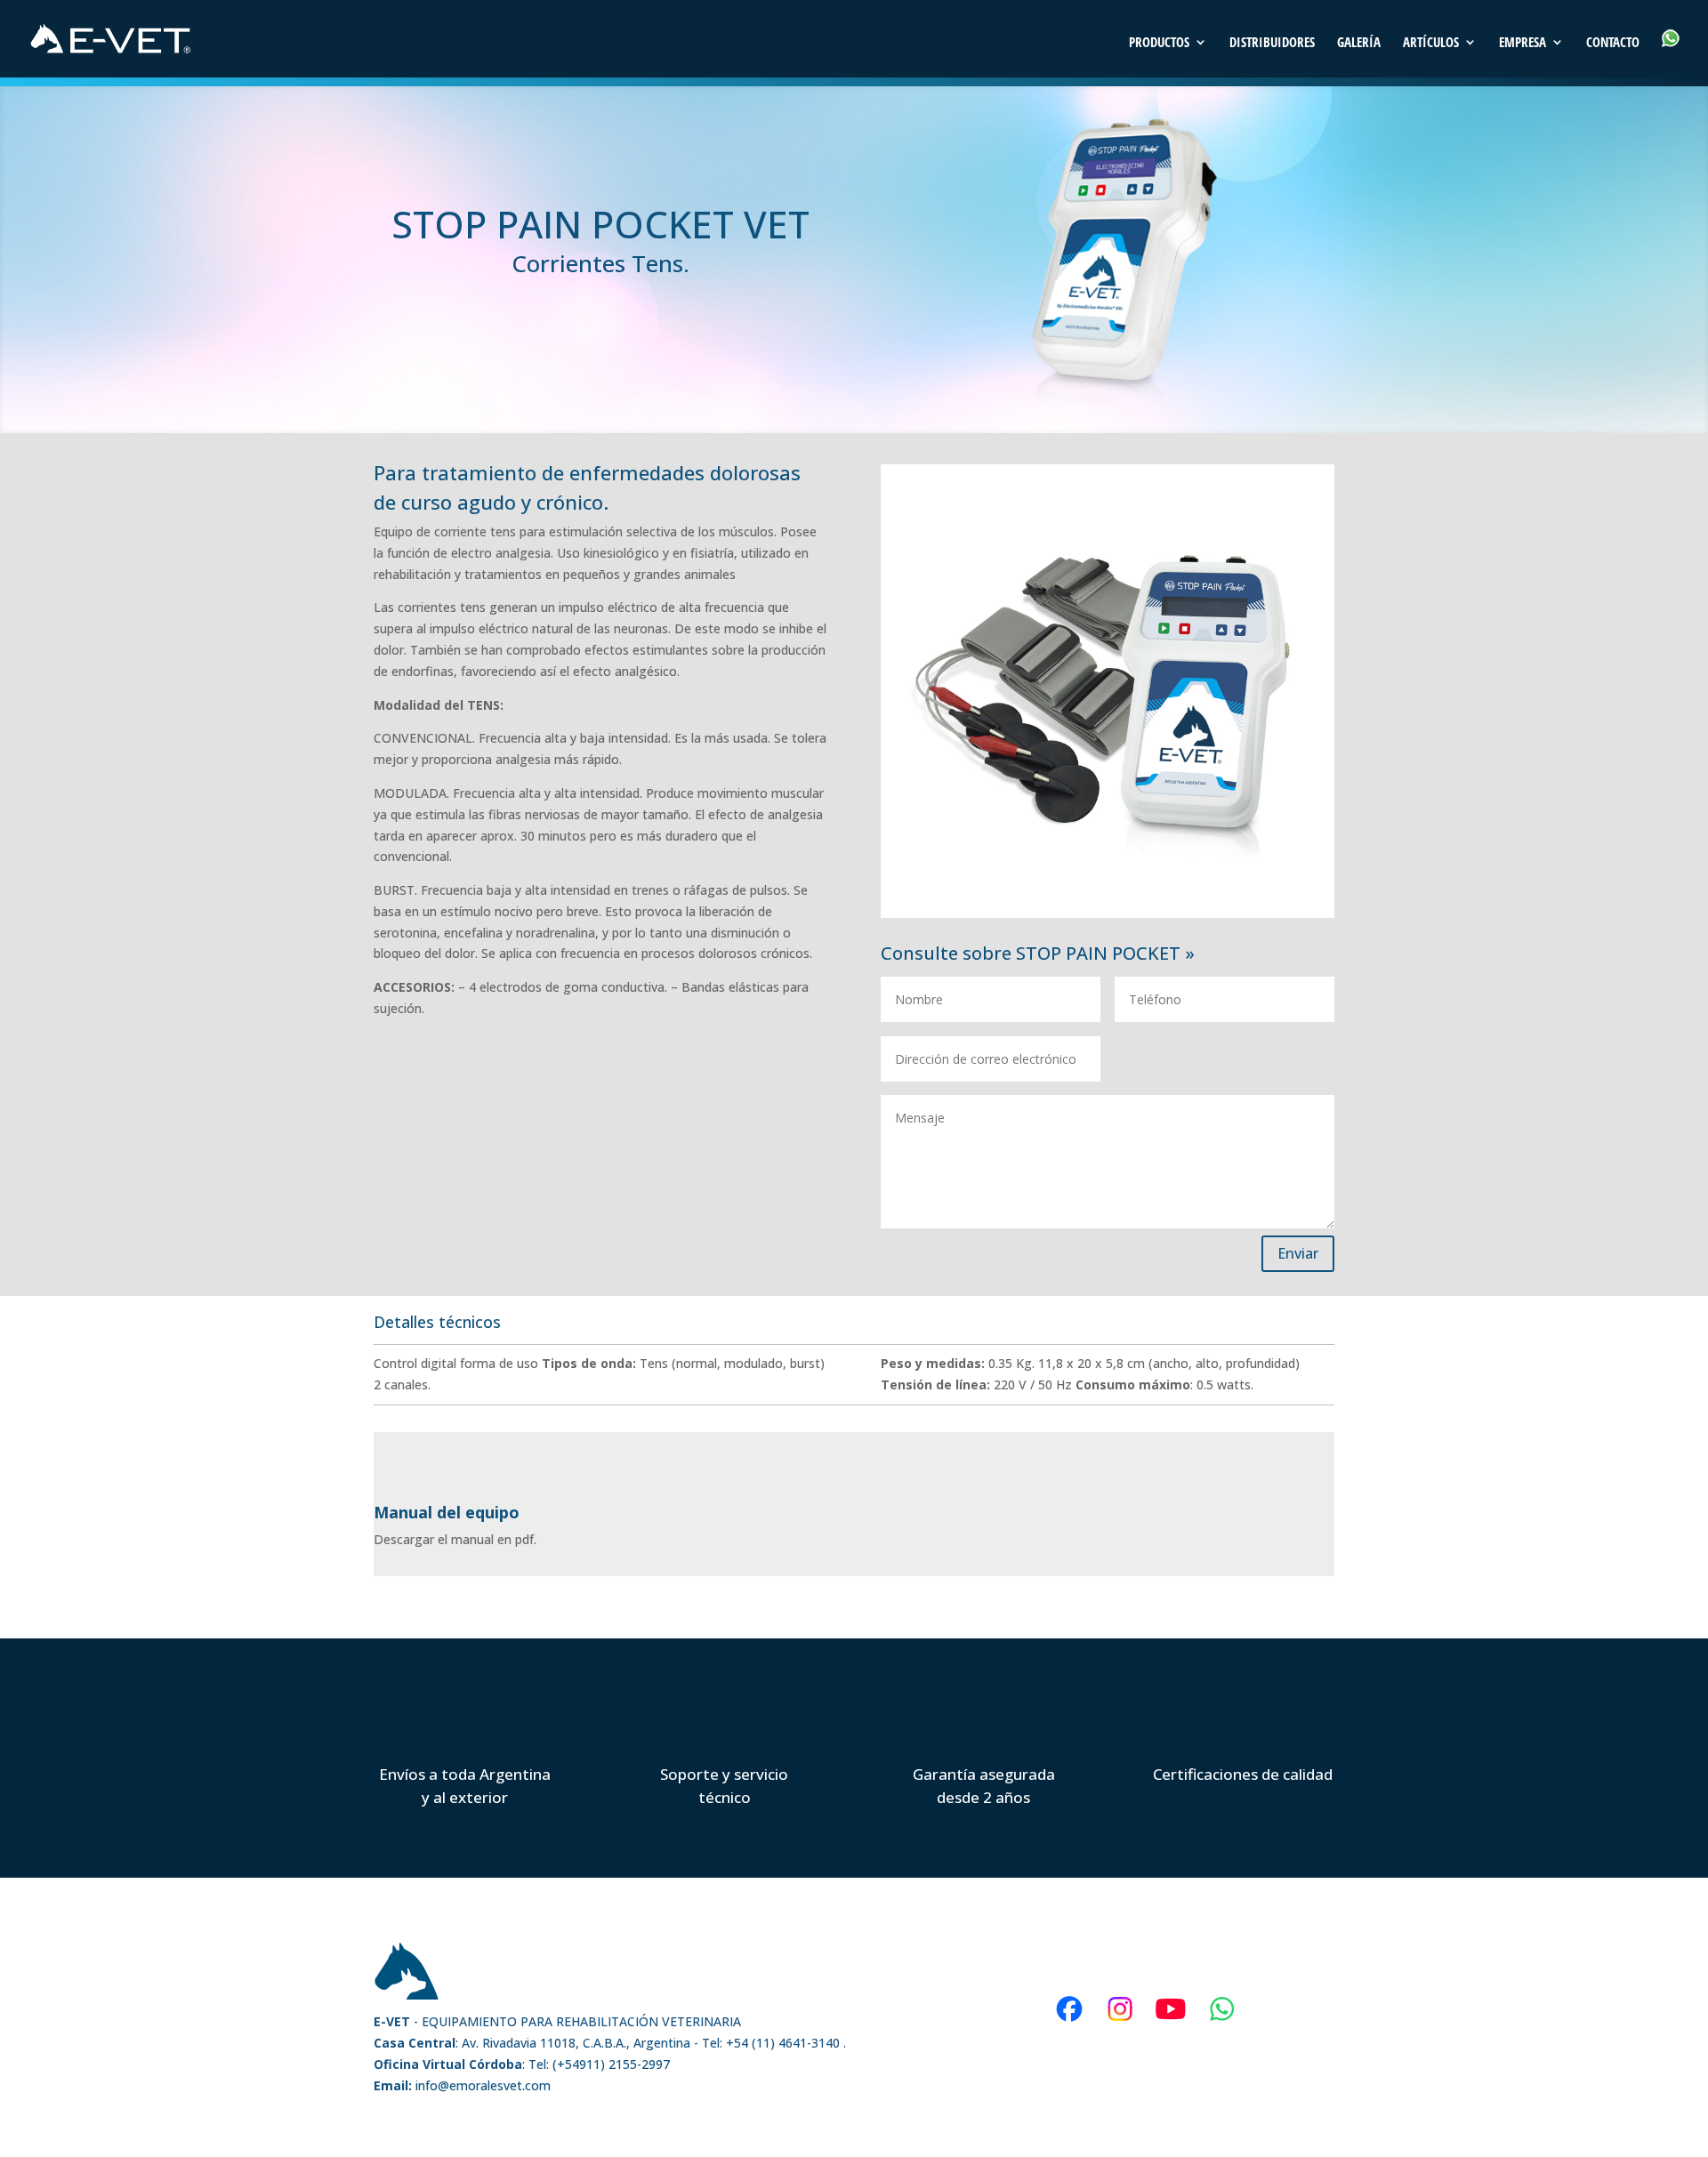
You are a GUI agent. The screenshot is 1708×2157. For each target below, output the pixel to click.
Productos (1159, 43)
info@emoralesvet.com (462, 2085)
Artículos (1431, 43)
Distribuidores (1272, 43)
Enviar (1298, 1253)
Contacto (1613, 43)
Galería (1359, 43)
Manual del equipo (447, 1512)
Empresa (1523, 43)
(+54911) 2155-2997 (611, 2064)
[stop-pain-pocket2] (1108, 913)
